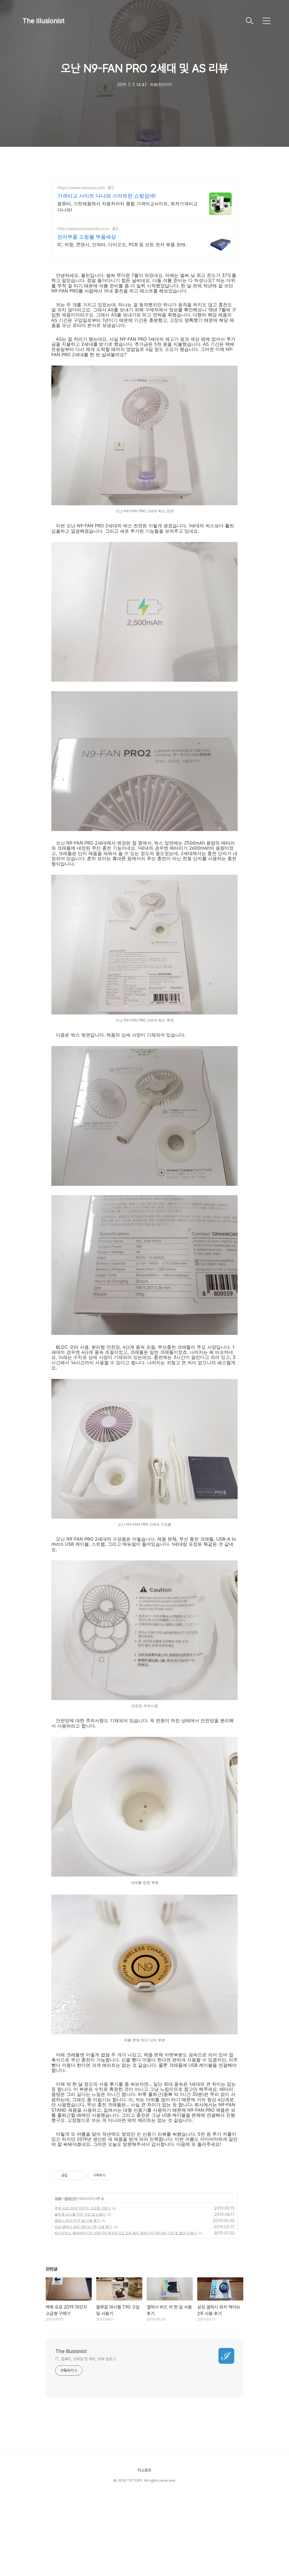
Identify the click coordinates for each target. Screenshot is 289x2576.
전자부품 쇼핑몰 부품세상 (87, 237)
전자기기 (71, 2198)
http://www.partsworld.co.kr (83, 228)
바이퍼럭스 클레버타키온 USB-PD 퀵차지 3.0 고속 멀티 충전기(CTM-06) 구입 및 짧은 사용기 (126, 2233)
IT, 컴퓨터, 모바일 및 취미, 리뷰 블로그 (86, 2359)
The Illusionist (44, 21)
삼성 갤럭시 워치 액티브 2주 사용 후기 (83, 2227)
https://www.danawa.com (81, 188)
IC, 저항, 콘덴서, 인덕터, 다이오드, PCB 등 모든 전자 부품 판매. (122, 244)
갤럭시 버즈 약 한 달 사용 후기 (77, 2220)
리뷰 (58, 2198)
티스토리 (144, 2470)
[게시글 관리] (80, 2175)
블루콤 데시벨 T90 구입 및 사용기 (80, 2214)
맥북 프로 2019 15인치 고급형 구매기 (83, 2208)
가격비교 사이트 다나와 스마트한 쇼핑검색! (107, 196)
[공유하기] (73, 2175)
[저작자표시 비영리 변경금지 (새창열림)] (118, 2175)
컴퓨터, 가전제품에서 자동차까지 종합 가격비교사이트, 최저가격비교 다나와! (127, 207)
